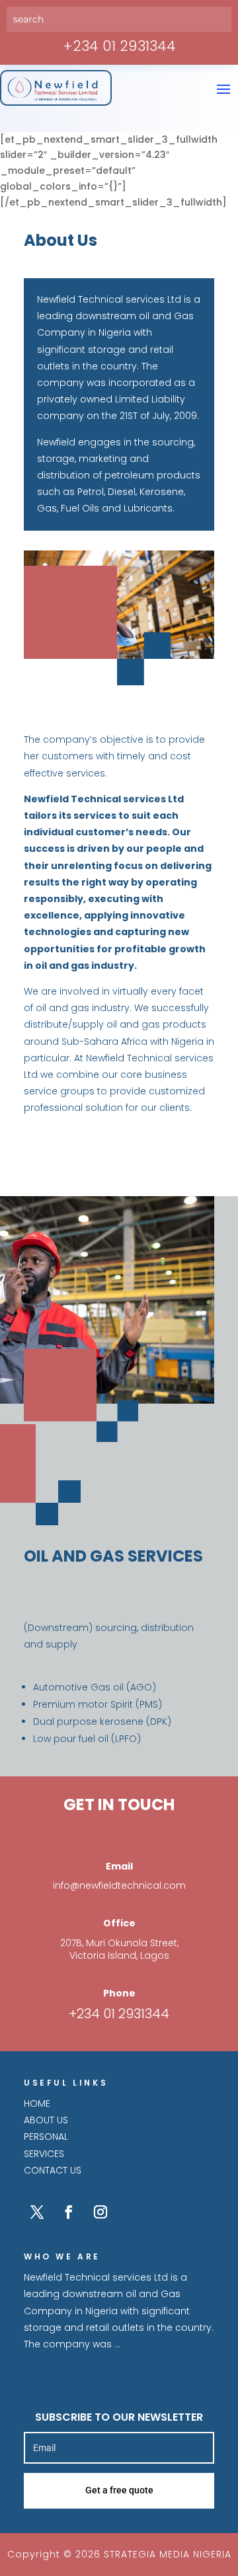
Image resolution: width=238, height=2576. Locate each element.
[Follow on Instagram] (100, 2212)
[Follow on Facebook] (69, 2212)
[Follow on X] (37, 2212)
